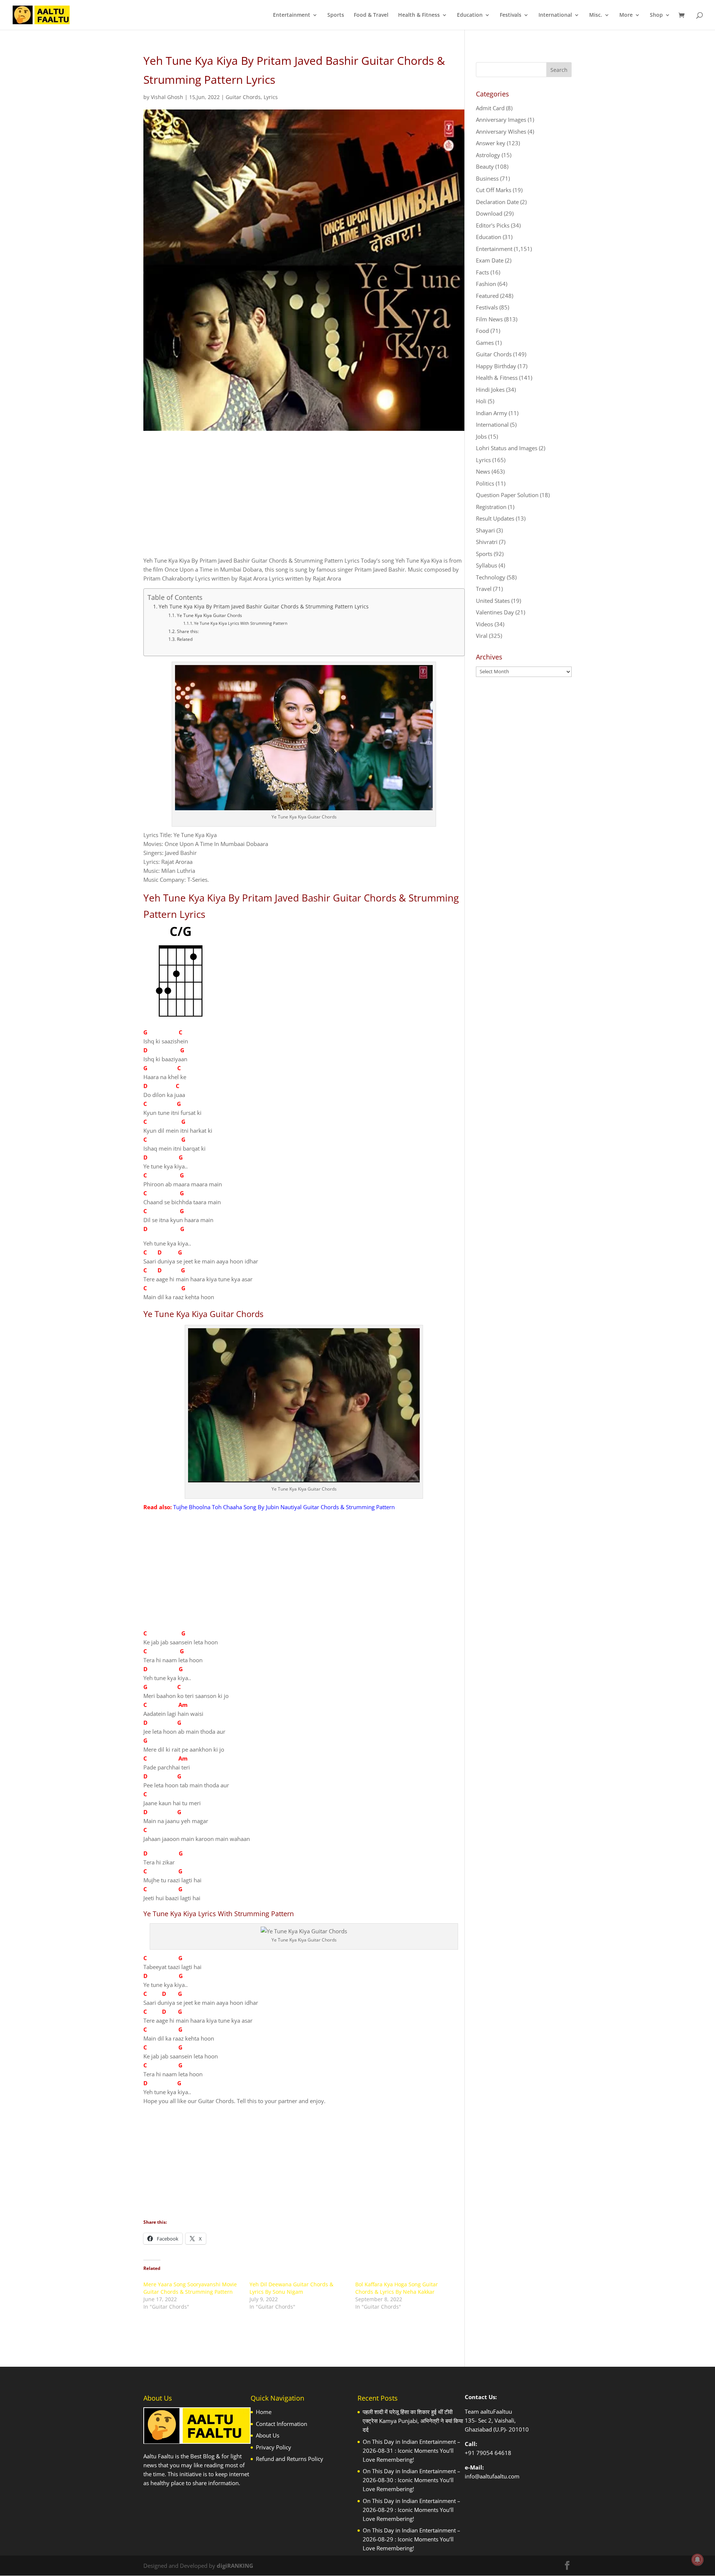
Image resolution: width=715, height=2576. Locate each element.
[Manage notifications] (697, 2560)
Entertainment (292, 15)
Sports (336, 15)
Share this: (188, 631)
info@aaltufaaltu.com (492, 2476)
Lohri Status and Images (507, 448)
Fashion (486, 284)
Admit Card (490, 108)
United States (493, 601)
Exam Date (490, 260)
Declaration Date (497, 202)
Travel (484, 589)
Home (264, 2412)
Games (485, 343)
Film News (489, 319)
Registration (491, 507)
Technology (491, 577)
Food (482, 331)
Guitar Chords (243, 97)
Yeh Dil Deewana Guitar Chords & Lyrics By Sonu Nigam (291, 2288)
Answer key (491, 143)
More (626, 15)
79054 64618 (494, 2453)
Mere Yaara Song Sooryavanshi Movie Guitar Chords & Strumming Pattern (190, 2288)
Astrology (488, 155)
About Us (268, 2435)
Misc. (596, 15)
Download (489, 213)
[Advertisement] (304, 500)
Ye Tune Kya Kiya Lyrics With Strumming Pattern (241, 623)
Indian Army (492, 413)
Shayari (485, 530)
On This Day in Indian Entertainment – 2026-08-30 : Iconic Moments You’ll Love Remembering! (411, 2480)
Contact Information (282, 2424)
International (555, 15)
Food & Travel (371, 15)
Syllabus (487, 565)
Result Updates (495, 518)
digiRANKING (235, 2566)
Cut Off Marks (494, 190)
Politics (485, 483)
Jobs (481, 436)
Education (470, 15)
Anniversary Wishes (501, 131)
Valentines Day (495, 612)
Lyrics (271, 97)
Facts (482, 272)
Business (487, 178)
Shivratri (487, 542)
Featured (487, 296)
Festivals (511, 15)
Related (185, 639)
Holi (481, 401)
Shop (656, 15)
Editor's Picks (493, 225)
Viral (482, 636)
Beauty (485, 166)
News (483, 471)
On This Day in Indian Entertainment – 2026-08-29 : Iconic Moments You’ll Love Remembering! (411, 2510)
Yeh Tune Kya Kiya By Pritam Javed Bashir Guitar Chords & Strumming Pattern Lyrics (264, 607)
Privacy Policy (274, 2447)
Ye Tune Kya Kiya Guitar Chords (209, 615)
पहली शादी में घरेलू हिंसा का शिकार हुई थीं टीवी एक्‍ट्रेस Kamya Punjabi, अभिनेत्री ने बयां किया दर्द (413, 2421)
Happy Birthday (496, 366)
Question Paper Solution (507, 495)
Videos (484, 624)
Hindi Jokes (490, 389)
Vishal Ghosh (167, 97)
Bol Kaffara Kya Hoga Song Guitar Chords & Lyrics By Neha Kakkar (397, 2288)
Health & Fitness (419, 15)
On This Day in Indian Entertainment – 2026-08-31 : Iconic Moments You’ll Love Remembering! (411, 2451)
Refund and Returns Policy (290, 2459)
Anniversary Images (501, 120)
